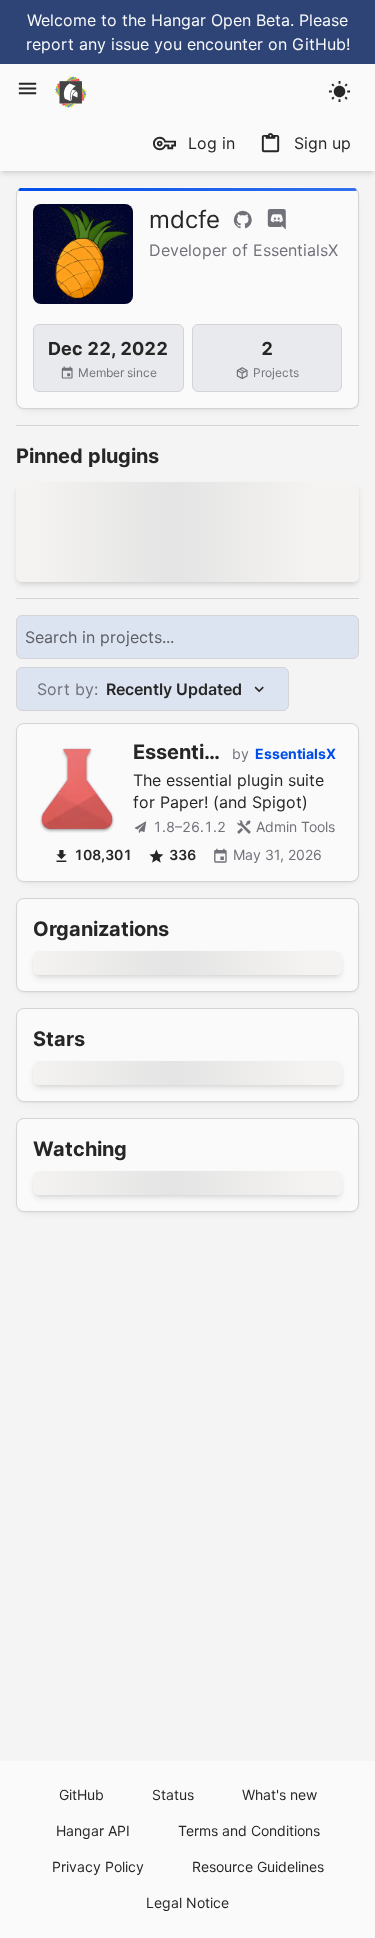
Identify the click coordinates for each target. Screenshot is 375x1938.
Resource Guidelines (258, 1866)
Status (173, 1794)
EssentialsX (295, 753)
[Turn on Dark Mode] (339, 91)
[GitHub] (243, 220)
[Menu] (27, 88)
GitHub (81, 1794)
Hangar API (93, 1830)
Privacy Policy (98, 1866)
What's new (279, 1794)
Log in (211, 143)
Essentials (182, 752)
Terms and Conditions (249, 1830)
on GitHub (307, 44)
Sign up (322, 143)
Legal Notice (187, 1902)
